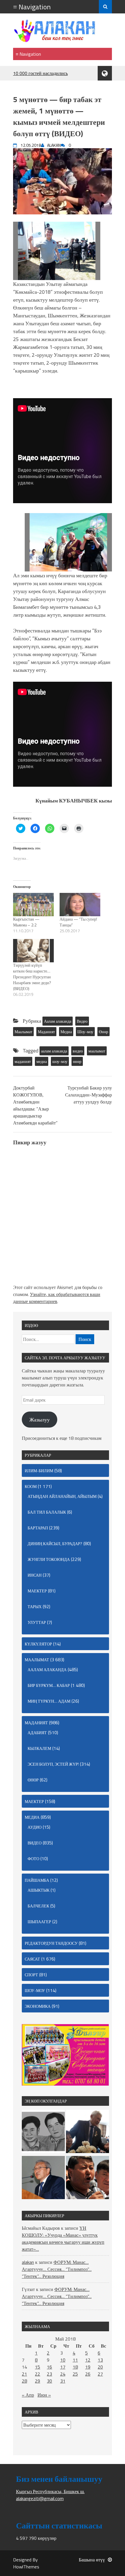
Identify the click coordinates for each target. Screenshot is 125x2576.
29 (37, 2381)
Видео (82, 1021)
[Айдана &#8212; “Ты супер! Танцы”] (80, 905)
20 (100, 2367)
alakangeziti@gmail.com (40, 2498)
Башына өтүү (92, 2560)
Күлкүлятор (38, 1644)
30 (49, 2381)
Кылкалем (39, 1748)
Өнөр (103, 1032)
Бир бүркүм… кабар (49, 1685)
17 (63, 2367)
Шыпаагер (39, 1922)
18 (75, 2367)
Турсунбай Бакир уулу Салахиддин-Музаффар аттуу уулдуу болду (89, 1095)
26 (88, 2374)
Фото (33, 1859)
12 (88, 2360)
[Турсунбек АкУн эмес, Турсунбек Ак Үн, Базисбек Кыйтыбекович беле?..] (87, 2132)
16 (49, 2367)
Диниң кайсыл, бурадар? (55, 1544)
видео (78, 1051)
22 (37, 2374)
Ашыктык (39, 1890)
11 (75, 2360)
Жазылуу (40, 1420)
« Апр (28, 2395)
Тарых (35, 1607)
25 (75, 2374)
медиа (42, 1061)
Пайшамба (37, 1880)
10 (63, 2360)
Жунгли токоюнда (49, 1559)
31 (63, 2381)
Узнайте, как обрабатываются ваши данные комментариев (57, 1298)
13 (100, 2360)
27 (100, 2374)
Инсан (35, 1575)
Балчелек (38, 1906)
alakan (28, 2262)
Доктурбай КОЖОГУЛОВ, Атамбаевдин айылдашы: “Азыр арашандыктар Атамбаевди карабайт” (35, 1105)
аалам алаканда (54, 1051)
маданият (23, 1061)
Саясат (32, 1959)
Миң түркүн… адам (49, 1701)
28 (24, 2381)
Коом (31, 1486)
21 (24, 2374)
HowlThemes (26, 2567)
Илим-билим (39, 1471)
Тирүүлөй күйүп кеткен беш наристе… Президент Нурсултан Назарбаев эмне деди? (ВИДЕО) (32, 977)
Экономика (38, 2006)
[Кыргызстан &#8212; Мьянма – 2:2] (33, 905)
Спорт (31, 1975)
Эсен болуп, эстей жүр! (53, 1764)
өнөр (77, 1061)
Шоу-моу (85, 1032)
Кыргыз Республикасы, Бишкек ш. (50, 2491)
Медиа (66, 1032)
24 (63, 2374)
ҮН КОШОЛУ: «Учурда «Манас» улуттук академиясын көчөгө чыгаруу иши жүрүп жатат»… (63, 2239)
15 (37, 2367)
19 (88, 2367)
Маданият (46, 1032)
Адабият (37, 1733)
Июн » (44, 2395)
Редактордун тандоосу (51, 1943)
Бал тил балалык (47, 1512)
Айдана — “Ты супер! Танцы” (78, 922)
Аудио (35, 1827)
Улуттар (37, 1622)
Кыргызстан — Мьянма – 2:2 (26, 922)
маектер (37, 1591)
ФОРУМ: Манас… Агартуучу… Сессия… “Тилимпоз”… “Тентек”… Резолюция (57, 2269)
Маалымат (23, 1032)
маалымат (97, 1051)
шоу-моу (60, 1061)
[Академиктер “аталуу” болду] (43, 2178)
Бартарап (38, 1528)
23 (49, 2374)
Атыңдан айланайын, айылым (62, 1496)
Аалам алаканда (58, 1021)
